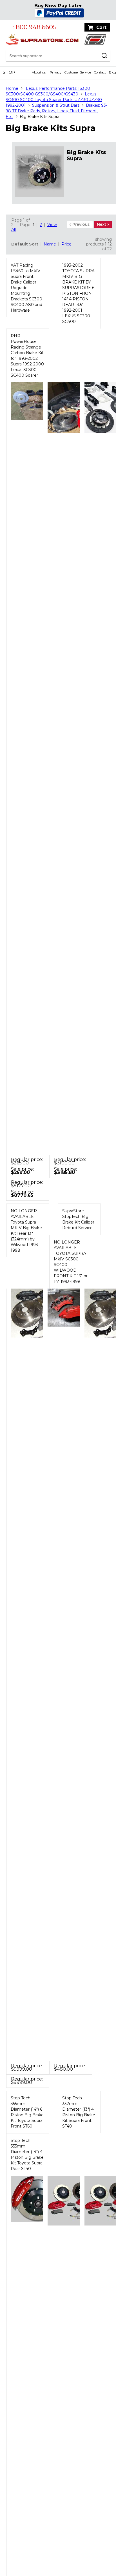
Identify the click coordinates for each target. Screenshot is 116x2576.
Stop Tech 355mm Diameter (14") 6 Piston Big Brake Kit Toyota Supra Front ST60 (27, 2112)
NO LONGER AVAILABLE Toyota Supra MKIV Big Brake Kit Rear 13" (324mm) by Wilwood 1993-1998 (26, 1231)
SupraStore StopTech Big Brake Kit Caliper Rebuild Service (78, 1219)
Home (12, 88)
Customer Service (78, 72)
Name (50, 244)
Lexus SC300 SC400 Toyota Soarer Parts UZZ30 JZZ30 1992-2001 (54, 100)
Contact (100, 72)
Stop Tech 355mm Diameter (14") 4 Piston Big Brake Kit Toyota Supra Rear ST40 (27, 2155)
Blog (112, 72)
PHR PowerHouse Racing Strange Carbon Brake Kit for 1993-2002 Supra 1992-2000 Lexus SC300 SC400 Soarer (27, 356)
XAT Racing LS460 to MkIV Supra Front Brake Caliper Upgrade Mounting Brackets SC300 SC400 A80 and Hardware (26, 288)
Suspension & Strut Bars (56, 105)
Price (66, 244)
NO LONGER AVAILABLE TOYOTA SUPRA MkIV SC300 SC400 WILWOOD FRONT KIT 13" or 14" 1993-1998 (71, 1262)
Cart (101, 27)
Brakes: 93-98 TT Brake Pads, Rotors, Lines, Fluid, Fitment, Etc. (56, 111)
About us (39, 72)
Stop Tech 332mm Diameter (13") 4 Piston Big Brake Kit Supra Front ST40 (79, 2112)
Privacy (56, 72)
